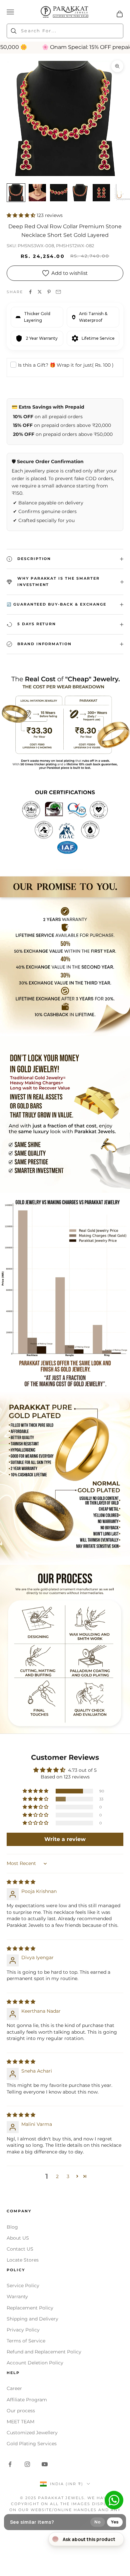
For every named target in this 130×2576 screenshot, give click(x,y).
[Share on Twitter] (40, 292)
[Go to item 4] (80, 193)
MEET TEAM (20, 2422)
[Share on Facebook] (30, 292)
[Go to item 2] (37, 193)
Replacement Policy (30, 2308)
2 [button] (57, 2176)
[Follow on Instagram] (27, 2464)
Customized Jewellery (32, 2433)
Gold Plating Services (32, 2444)
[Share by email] (58, 292)
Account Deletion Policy (35, 2363)
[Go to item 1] (16, 193)
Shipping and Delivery (32, 2319)
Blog (12, 2227)
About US (18, 2238)
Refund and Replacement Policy (44, 2352)
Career (14, 2388)
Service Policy (23, 2286)
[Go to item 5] (101, 193)
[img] (21, 1882)
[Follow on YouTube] (45, 2464)
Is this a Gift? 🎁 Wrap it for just (66, 365)
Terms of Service (26, 2341)
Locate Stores (23, 2260)
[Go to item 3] (59, 193)
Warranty (17, 2297)
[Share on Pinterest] (49, 292)
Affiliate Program (27, 2400)
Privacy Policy (23, 2330)
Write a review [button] (65, 1839)
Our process (21, 2411)
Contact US (20, 2249)
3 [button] (68, 2176)
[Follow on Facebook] (10, 2464)
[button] (22, 215)
